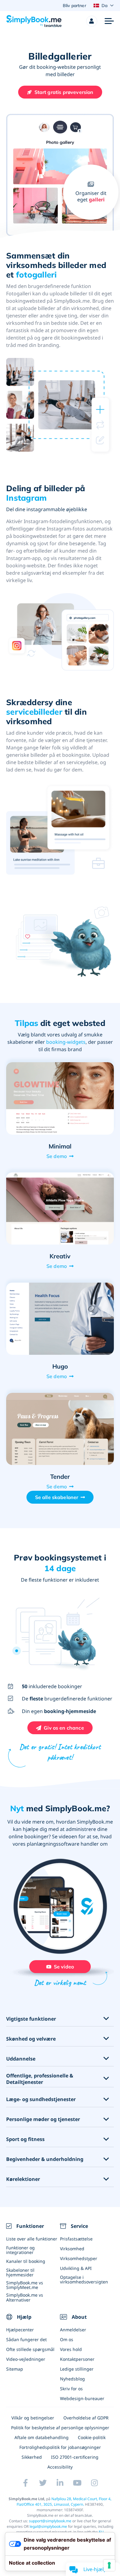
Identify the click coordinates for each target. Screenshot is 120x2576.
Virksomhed (72, 2249)
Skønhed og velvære (31, 2039)
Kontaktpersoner (77, 2359)
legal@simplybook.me (48, 2526)
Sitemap (15, 2369)
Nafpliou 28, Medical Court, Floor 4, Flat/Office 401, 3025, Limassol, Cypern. (64, 2502)
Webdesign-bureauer (82, 2398)
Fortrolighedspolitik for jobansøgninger (60, 2447)
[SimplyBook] (34, 21)
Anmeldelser (73, 2330)
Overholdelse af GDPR (86, 2418)
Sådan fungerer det (26, 2339)
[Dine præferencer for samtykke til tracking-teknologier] (109, 2565)
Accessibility (60, 2467)
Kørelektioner (23, 2179)
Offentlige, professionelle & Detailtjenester (40, 2079)
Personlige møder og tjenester (43, 2119)
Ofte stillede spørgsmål (30, 2349)
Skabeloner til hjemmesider (20, 2272)
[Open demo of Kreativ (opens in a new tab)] (60, 1208)
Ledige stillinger (77, 2369)
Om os (67, 2339)
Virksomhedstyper (79, 2258)
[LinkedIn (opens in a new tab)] (60, 2483)
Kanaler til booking (26, 2261)
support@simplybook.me (50, 2521)
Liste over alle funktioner (32, 2239)
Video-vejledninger (26, 2359)
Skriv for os (71, 2389)
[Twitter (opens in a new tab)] (43, 2483)
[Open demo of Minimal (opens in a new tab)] (60, 1098)
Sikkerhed (32, 2457)
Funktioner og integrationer (20, 2250)
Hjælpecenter (20, 2330)
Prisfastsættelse (76, 2239)
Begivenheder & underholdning (45, 2159)
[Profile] (92, 21)
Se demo (57, 1156)
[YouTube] (77, 2483)
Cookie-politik (92, 2437)
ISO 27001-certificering (75, 2457)
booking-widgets (66, 1042)
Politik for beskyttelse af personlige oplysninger (60, 2428)
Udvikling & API (76, 2268)
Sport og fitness (25, 2139)
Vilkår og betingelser (33, 2418)
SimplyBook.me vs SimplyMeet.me (25, 2285)
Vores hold (71, 2349)
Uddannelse (21, 2059)
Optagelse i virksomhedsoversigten (84, 2279)
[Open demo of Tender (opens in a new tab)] (60, 1429)
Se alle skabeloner (57, 1497)
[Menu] (109, 21)
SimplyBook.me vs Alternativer (25, 2297)
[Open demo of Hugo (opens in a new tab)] (60, 1319)
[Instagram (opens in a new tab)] (94, 2483)
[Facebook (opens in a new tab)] (26, 2483)
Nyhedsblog (72, 2379)
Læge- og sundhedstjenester (41, 2099)
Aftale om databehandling (42, 2437)
